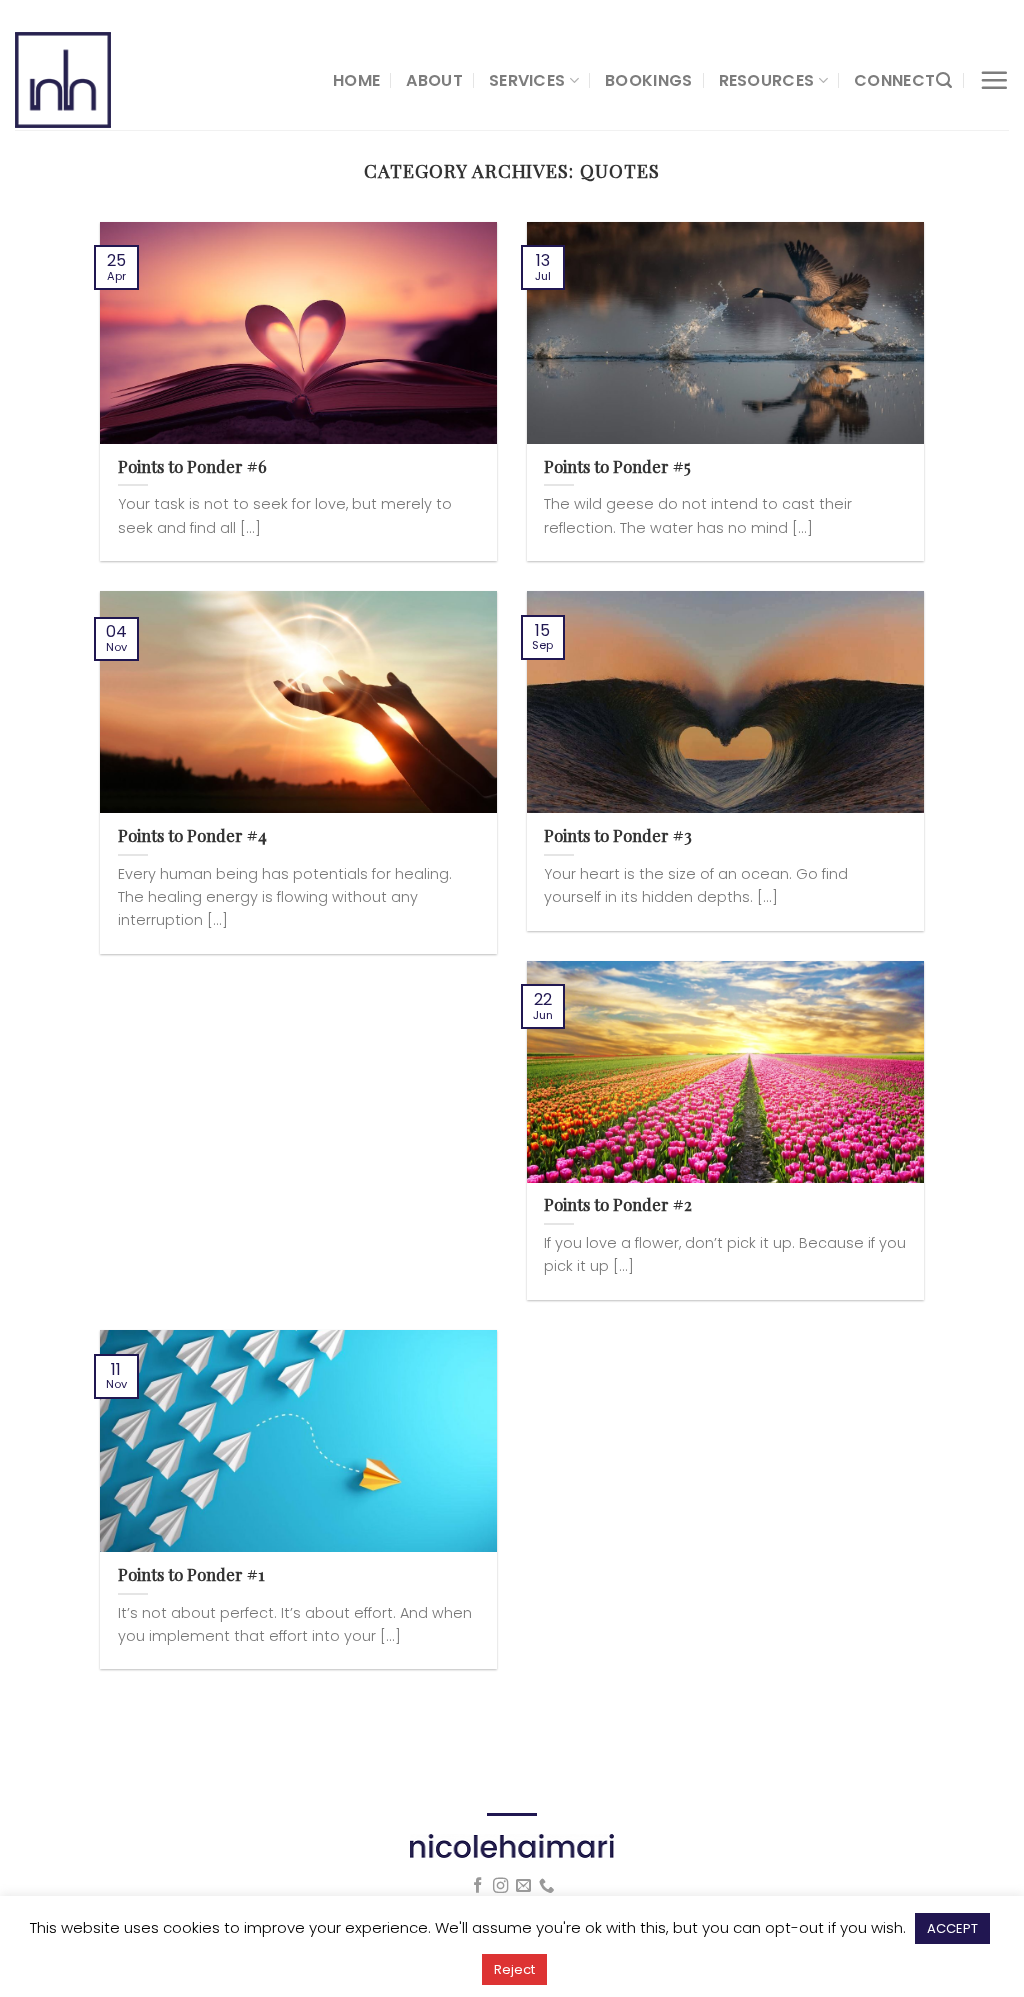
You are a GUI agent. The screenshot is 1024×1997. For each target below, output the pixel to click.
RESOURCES (767, 80)
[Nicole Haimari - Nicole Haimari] (159, 80)
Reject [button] (514, 1969)
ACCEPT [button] (952, 1928)
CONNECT (894, 80)
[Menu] (994, 80)
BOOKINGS (649, 80)
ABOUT (434, 80)
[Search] (944, 80)
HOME (356, 80)
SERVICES (527, 80)
